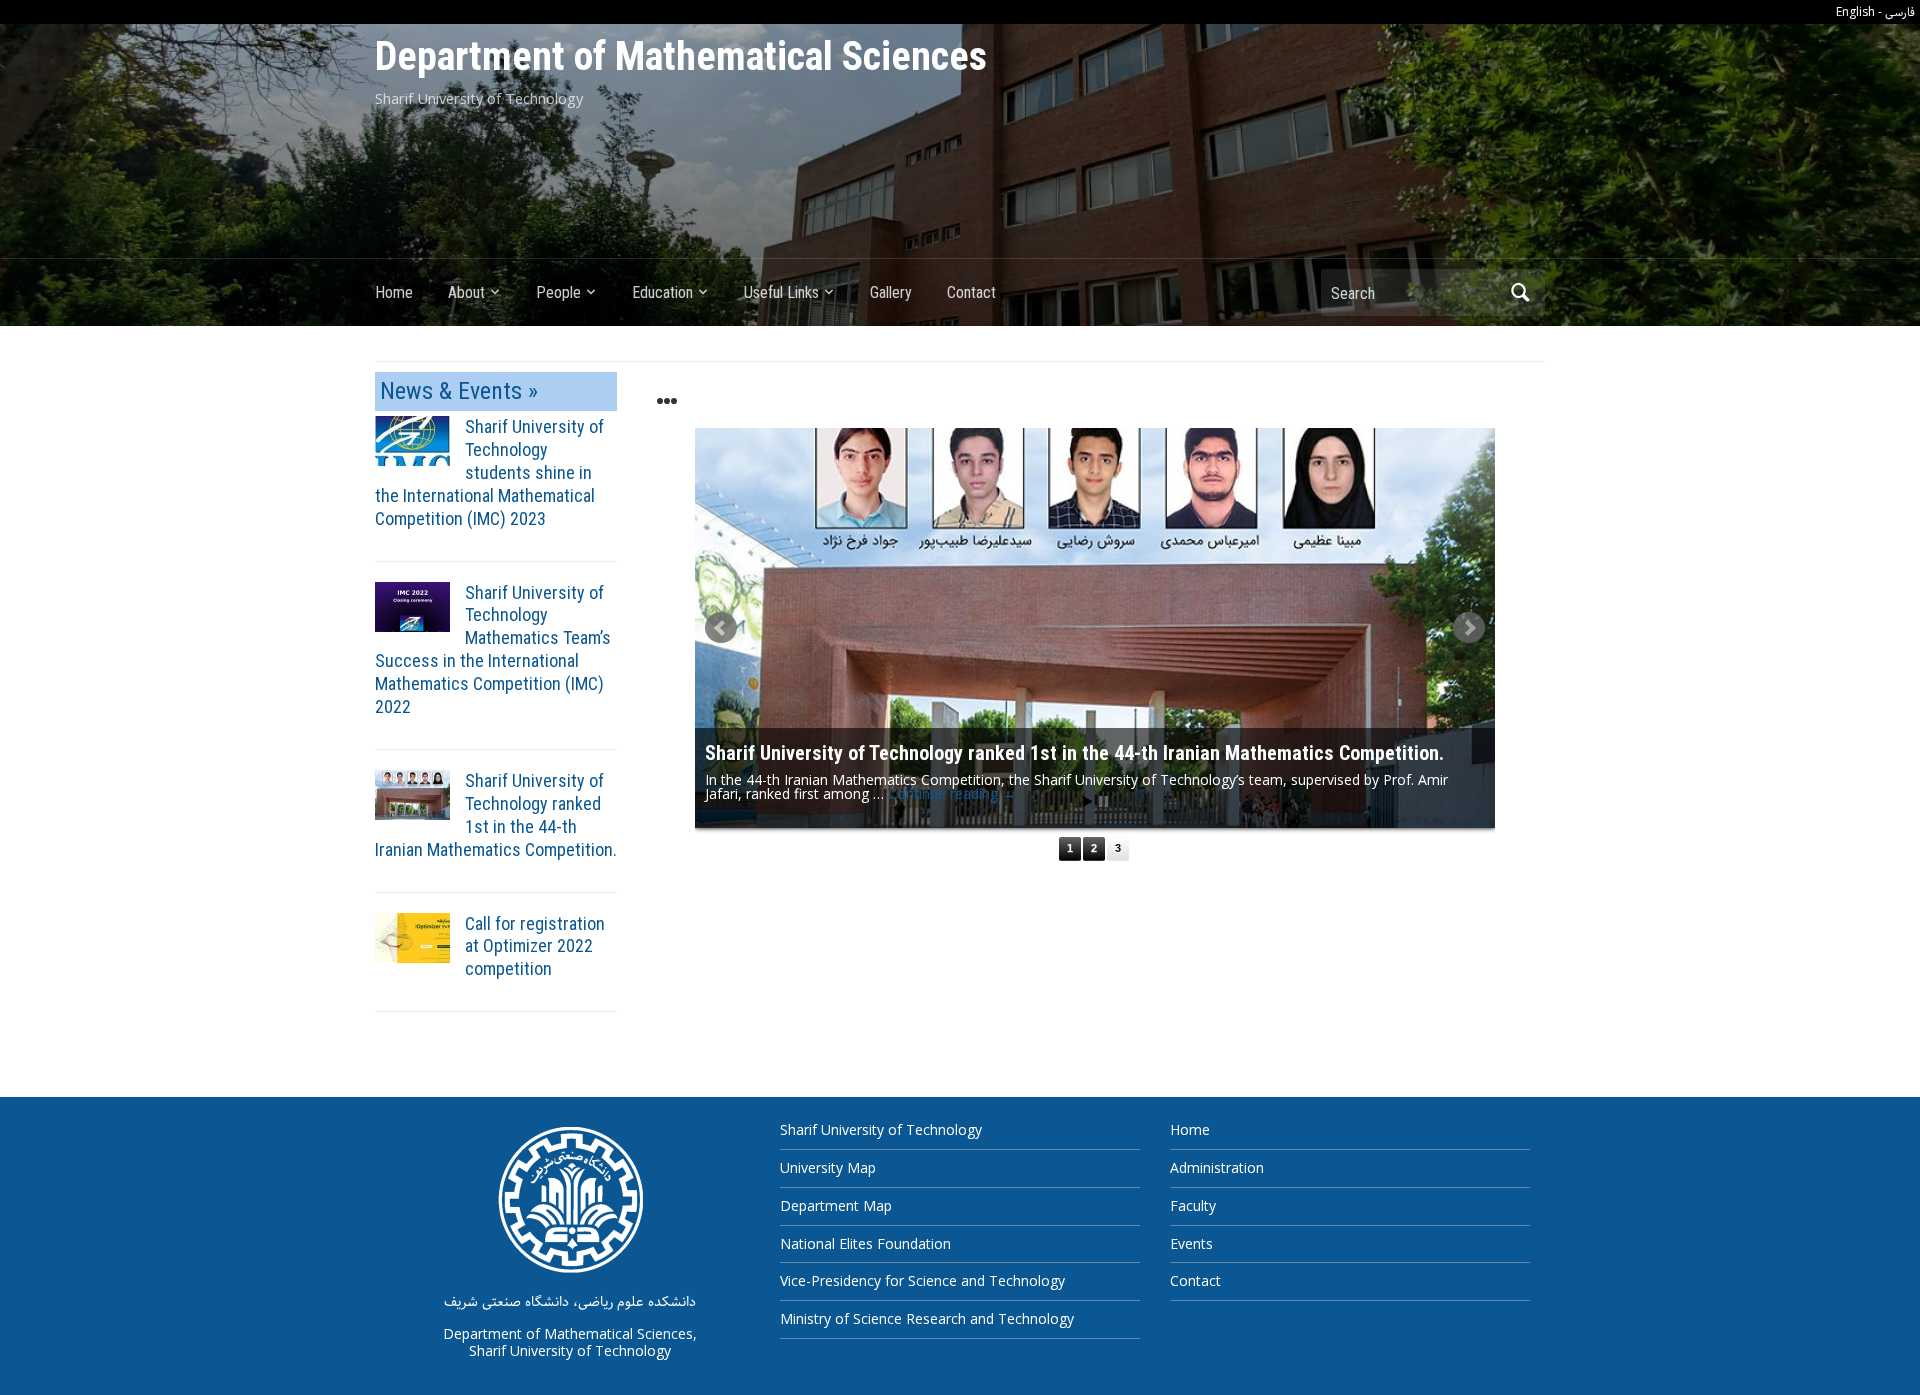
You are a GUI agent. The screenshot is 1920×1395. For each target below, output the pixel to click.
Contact (971, 292)
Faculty (1193, 1205)
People (558, 292)
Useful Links (781, 292)
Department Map (836, 1205)
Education (662, 292)
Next (1469, 628)
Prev (721, 628)
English (1855, 11)
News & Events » (459, 391)
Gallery (891, 292)
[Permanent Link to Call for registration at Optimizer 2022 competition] (412, 936)
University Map (828, 1167)
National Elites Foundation (865, 1243)
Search (1520, 292)
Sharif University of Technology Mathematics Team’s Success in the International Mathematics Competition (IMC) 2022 (493, 650)
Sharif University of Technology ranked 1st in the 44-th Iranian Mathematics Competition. (496, 815)
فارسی (1900, 12)
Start (1088, 801)
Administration (1217, 1167)
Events (1191, 1243)
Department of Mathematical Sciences (681, 56)
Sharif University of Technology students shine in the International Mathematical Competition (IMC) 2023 (489, 472)
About (466, 292)
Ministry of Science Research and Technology (927, 1318)
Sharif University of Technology (881, 1129)
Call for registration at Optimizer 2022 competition (535, 946)
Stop (1103, 801)
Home (394, 292)
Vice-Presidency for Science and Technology (922, 1280)
